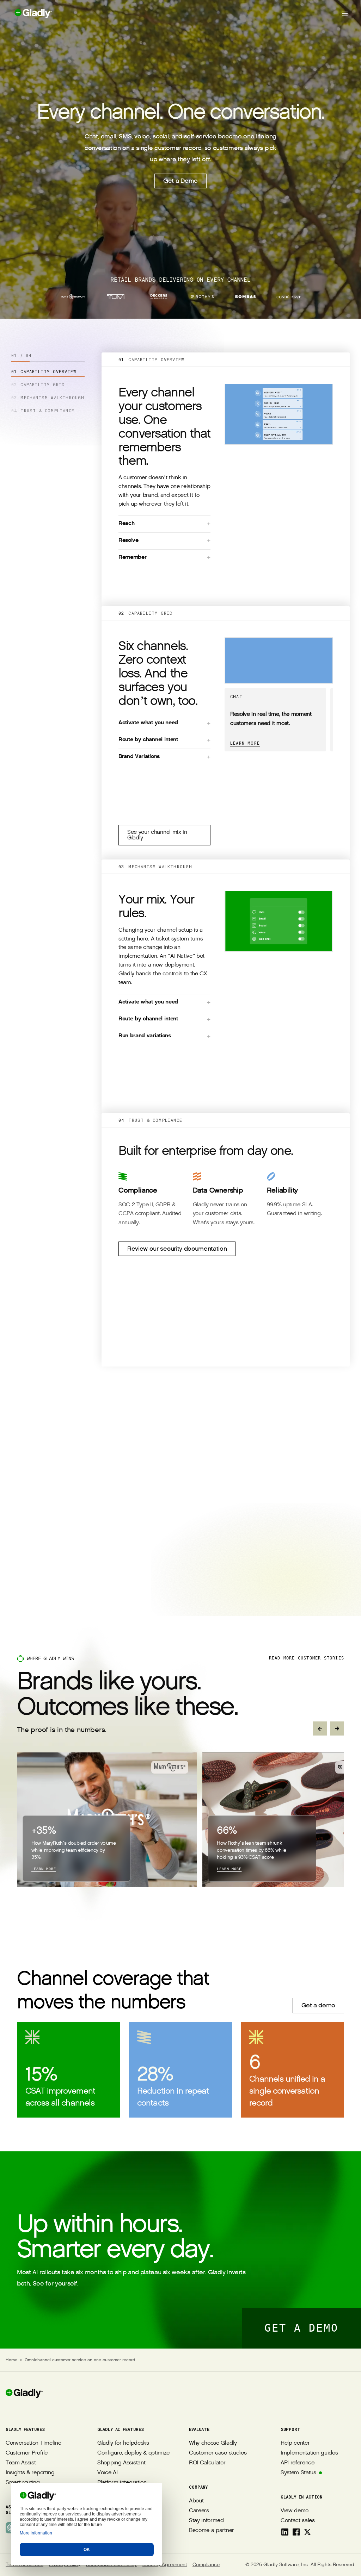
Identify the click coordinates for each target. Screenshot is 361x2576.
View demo (295, 2511)
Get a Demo (180, 181)
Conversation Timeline (33, 2443)
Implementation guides (309, 2453)
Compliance (206, 2565)
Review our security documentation (177, 1249)
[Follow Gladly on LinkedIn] (285, 2532)
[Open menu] (345, 13)
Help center (295, 2443)
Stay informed (206, 2521)
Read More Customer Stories (307, 1658)
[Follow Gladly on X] (307, 2532)
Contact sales (298, 2521)
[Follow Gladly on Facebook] (296, 2532)
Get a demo (318, 2005)
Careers (199, 2511)
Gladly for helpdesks (123, 2443)
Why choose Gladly (213, 2443)
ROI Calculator (207, 2463)
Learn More (245, 743)
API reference (298, 2463)
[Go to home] (26, 13)
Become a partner (212, 2530)
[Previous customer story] (320, 1728)
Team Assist (21, 2463)
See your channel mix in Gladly (157, 835)
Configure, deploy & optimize (133, 2453)
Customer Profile (27, 2453)
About (196, 2501)
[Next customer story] (337, 1728)
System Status (298, 2473)
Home (11, 2360)
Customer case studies (218, 2453)
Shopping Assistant (121, 2463)
